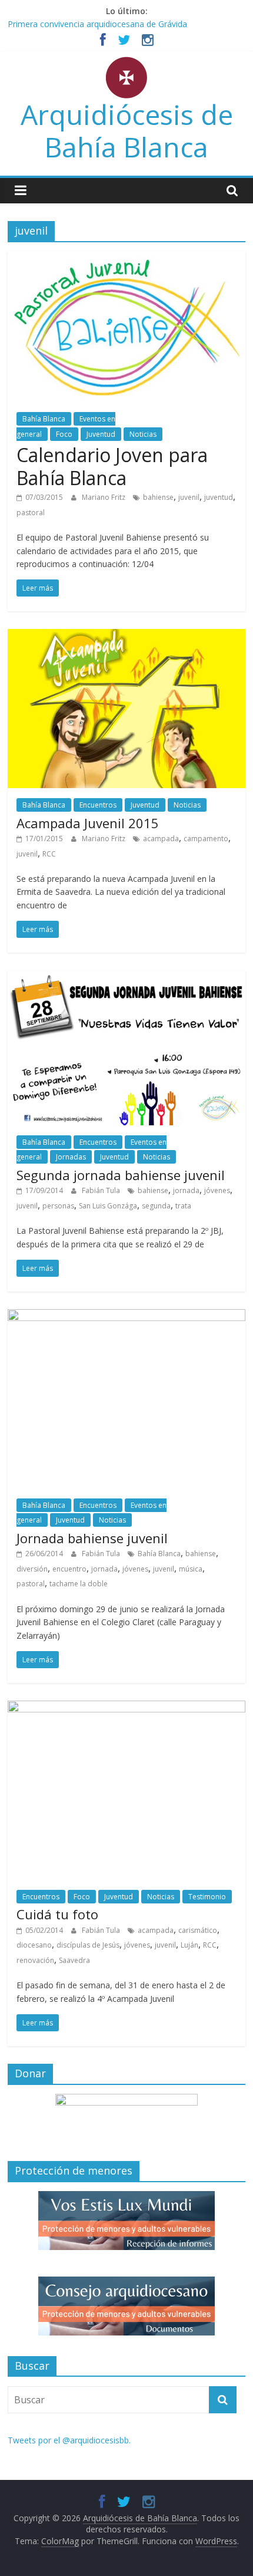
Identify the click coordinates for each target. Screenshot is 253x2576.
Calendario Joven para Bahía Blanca (112, 466)
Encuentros (98, 805)
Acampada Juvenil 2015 (88, 823)
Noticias (143, 434)
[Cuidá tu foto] (126, 1708)
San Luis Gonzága (108, 1206)
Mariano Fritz (104, 497)
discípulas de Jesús (88, 1945)
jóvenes (217, 1190)
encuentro (69, 1569)
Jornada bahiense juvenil (92, 1538)
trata (183, 1206)
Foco (64, 434)
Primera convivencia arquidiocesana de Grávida (97, 24)
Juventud (101, 434)
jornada (186, 1190)
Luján (189, 1945)
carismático (198, 1930)
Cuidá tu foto (57, 1914)
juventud (219, 497)
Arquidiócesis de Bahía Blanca (127, 131)
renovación (35, 1960)
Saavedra (74, 1960)
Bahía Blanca (44, 419)
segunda (156, 1206)
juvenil (189, 497)
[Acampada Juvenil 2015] (126, 636)
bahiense (158, 497)
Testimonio (207, 1897)
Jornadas (71, 1157)
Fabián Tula (102, 1190)
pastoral (31, 513)
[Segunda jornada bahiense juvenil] (126, 977)
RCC (49, 854)
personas (58, 1206)
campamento (206, 839)
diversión (32, 1569)
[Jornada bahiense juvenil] (126, 1316)
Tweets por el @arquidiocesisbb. (69, 2440)
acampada (161, 839)
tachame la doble (79, 1584)
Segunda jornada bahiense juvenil (121, 1175)
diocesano (34, 1945)
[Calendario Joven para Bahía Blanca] (126, 258)
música (191, 1569)
